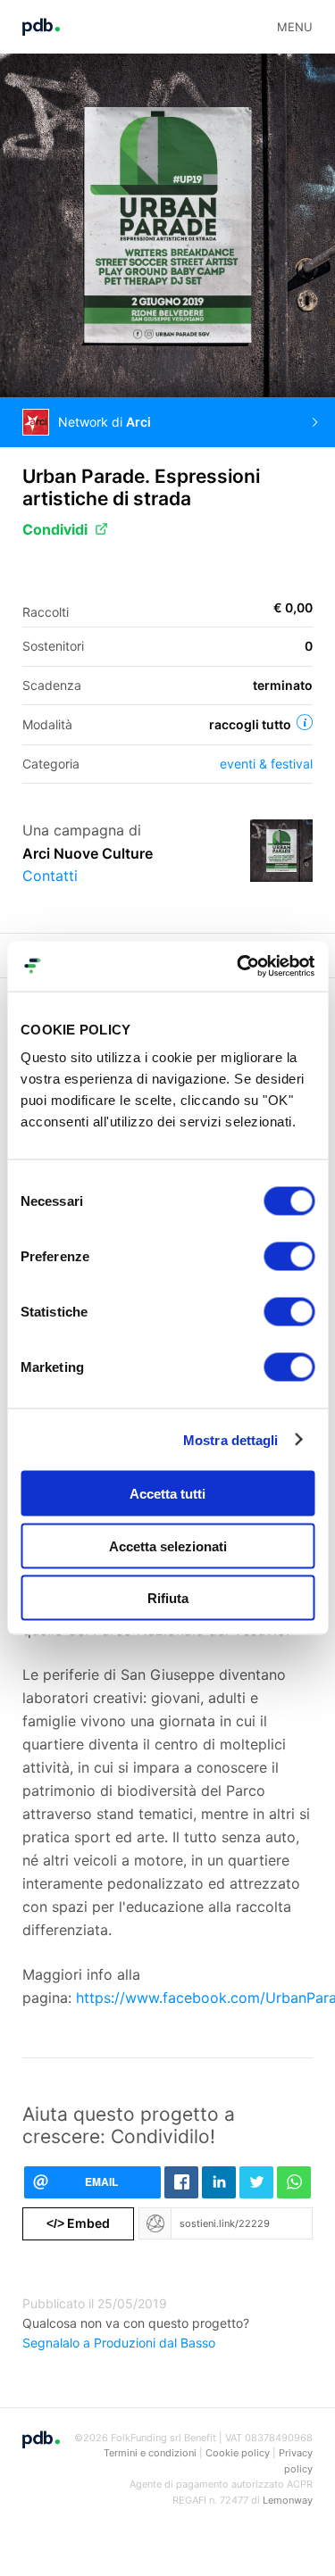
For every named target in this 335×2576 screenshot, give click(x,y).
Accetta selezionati (168, 1546)
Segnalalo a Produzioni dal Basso (119, 2343)
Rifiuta (168, 1598)
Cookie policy (238, 2453)
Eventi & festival (266, 764)
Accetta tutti (167, 1494)
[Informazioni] (305, 722)
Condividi (55, 529)
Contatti (50, 876)
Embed (78, 2223)
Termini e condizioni (150, 2453)
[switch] (289, 1257)
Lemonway (288, 2500)
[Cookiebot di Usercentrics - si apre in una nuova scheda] (239, 967)
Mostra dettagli (231, 1439)
